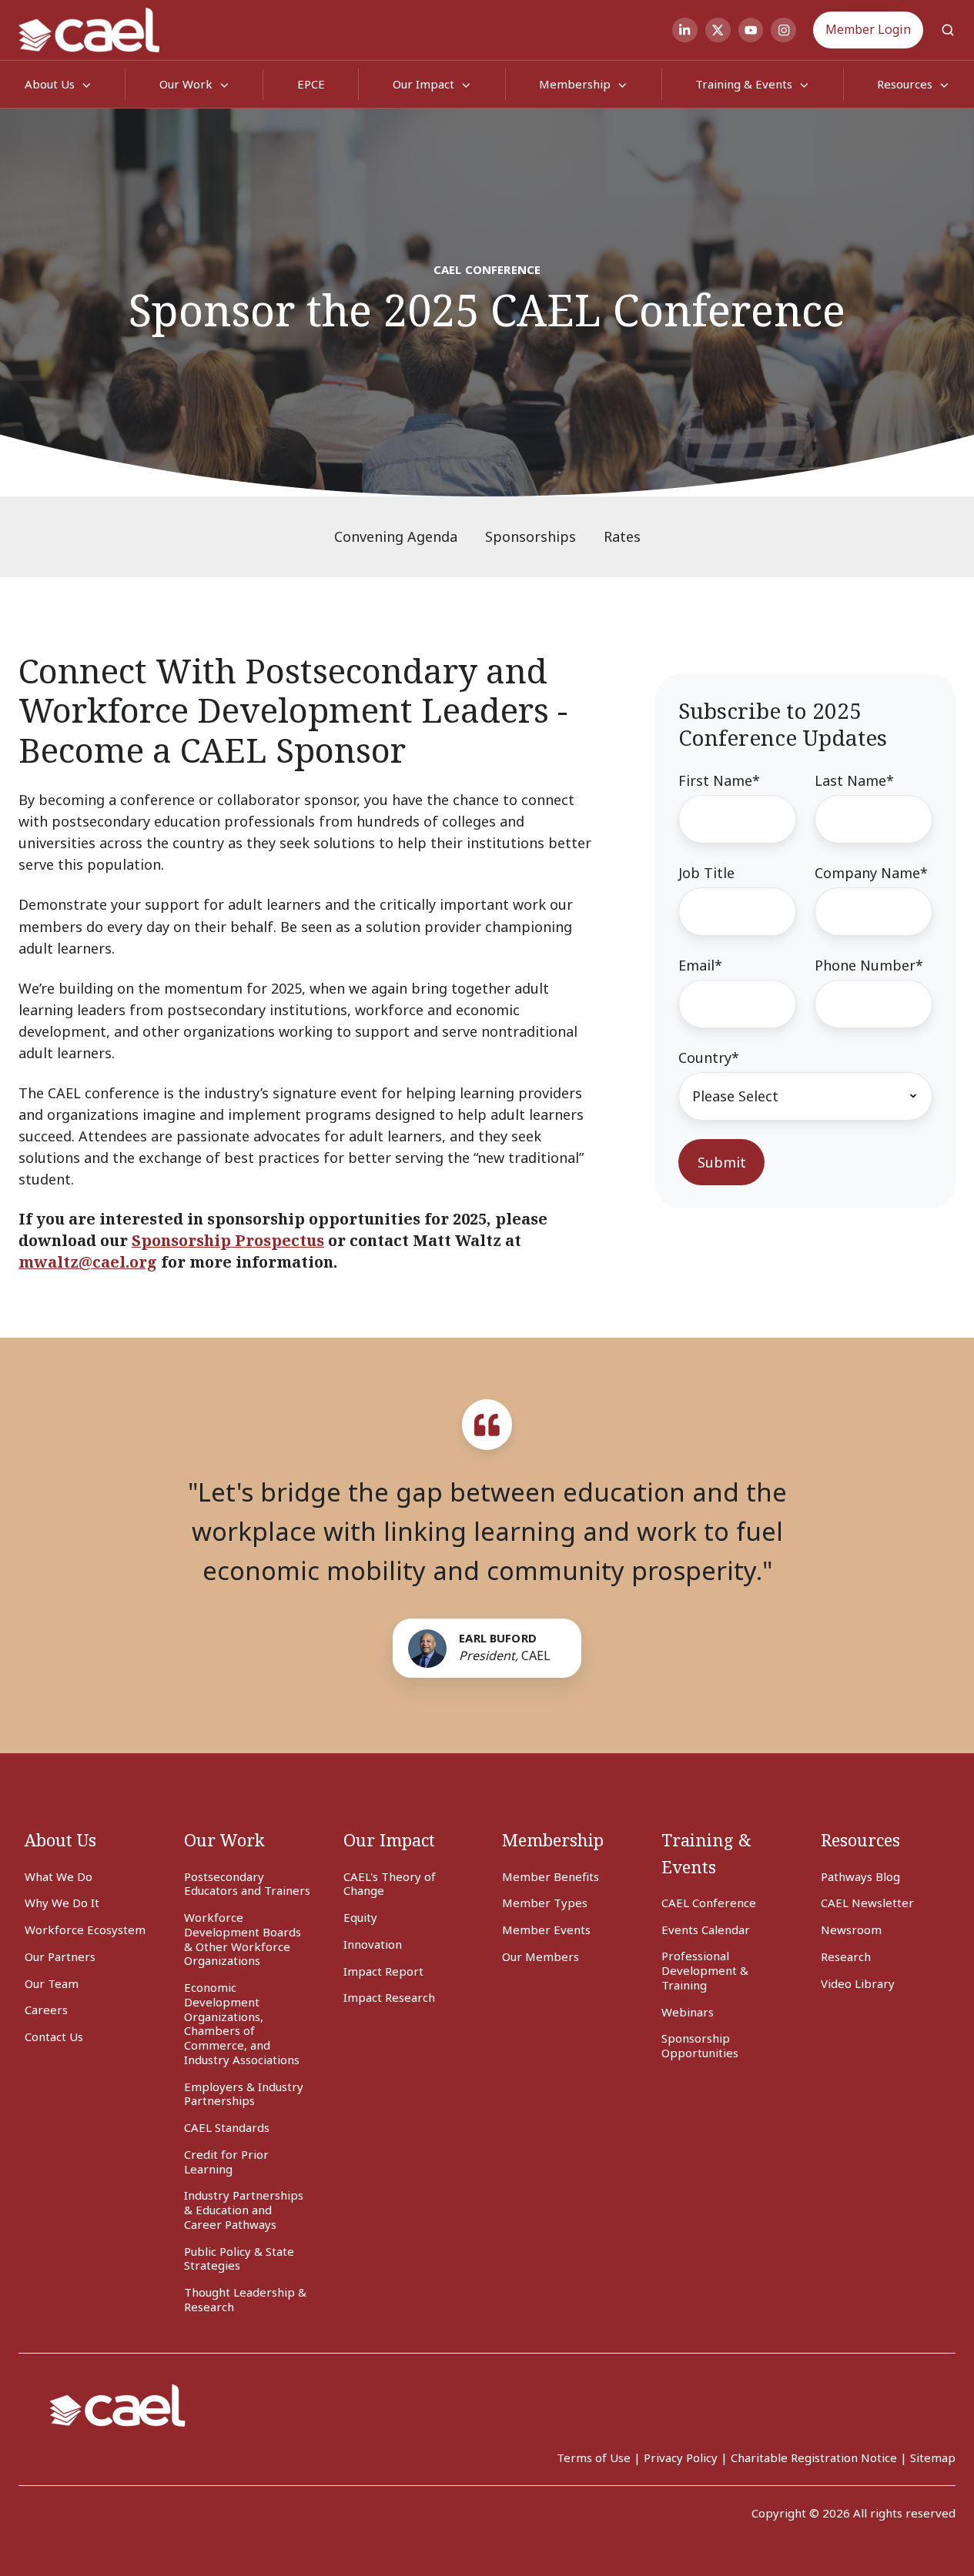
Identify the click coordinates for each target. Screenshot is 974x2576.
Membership (575, 84)
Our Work (186, 84)
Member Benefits (551, 1876)
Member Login (868, 29)
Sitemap (933, 2457)
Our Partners (60, 1956)
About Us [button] (50, 84)
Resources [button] (905, 84)
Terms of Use (594, 2457)
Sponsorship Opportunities (700, 2045)
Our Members (541, 1956)
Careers (46, 2010)
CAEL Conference (709, 1903)
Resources (860, 1840)
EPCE (311, 84)
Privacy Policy (681, 2457)
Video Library (858, 1983)
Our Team (52, 1983)
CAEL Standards (227, 2127)
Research (846, 1956)
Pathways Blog (860, 1876)
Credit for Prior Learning (226, 2162)
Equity (360, 1917)
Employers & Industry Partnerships (244, 2094)
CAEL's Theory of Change (390, 1884)
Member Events (546, 1929)
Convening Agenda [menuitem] (396, 536)
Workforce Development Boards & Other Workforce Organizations (243, 1939)
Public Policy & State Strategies (239, 2259)
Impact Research (389, 1997)
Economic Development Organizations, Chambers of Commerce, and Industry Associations (242, 2023)
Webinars (688, 2012)
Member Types (545, 1903)
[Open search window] (948, 30)
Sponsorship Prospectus (228, 1240)
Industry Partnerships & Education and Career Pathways (244, 2210)
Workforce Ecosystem (85, 1929)
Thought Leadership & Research (245, 2299)
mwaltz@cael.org (88, 1262)
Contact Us (54, 2036)
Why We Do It (62, 1903)
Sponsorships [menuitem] (531, 536)
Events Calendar (706, 1929)
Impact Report (383, 1971)
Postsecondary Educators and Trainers (247, 1884)
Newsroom (851, 1929)
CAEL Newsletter (867, 1903)
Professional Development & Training (705, 1970)
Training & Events (744, 84)
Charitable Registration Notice (814, 2457)
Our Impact (423, 84)
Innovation (373, 1944)
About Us (60, 1840)
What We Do (59, 1876)
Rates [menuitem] (622, 536)
